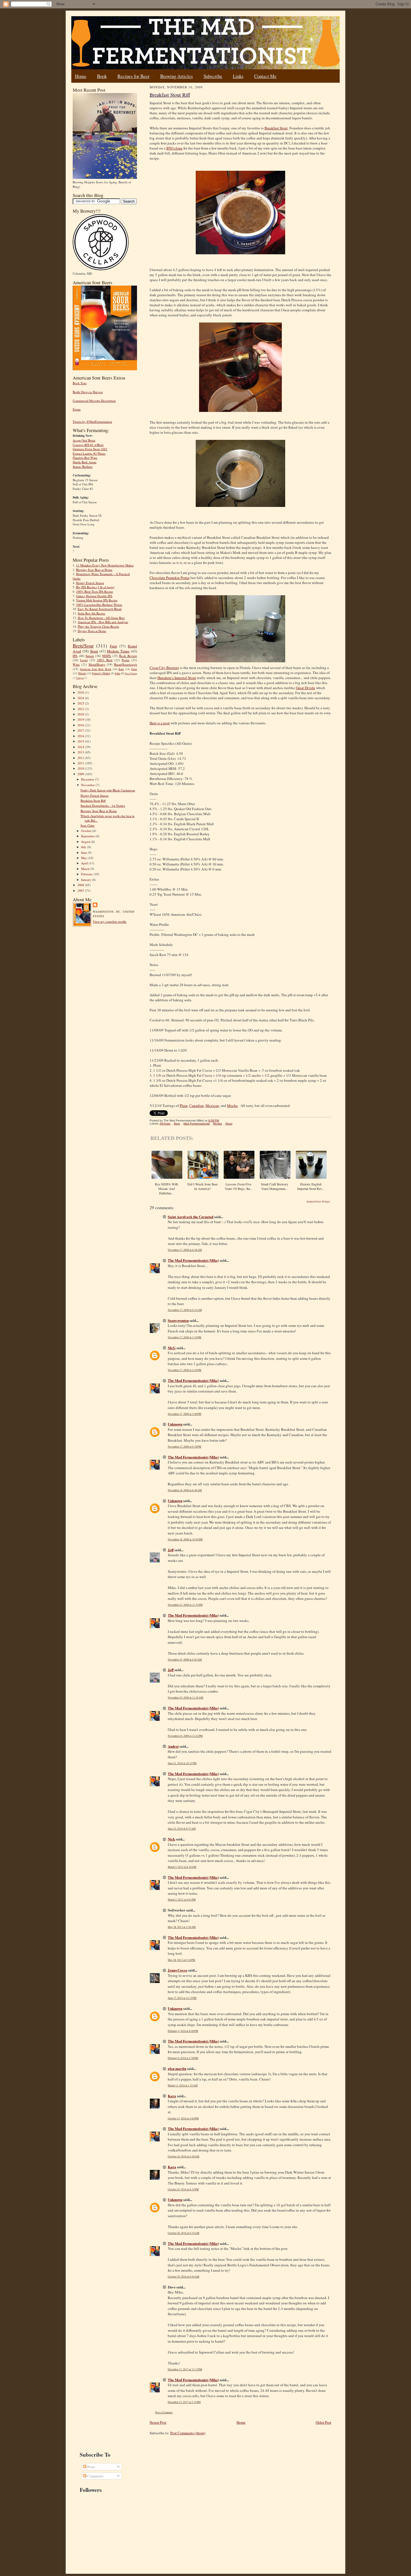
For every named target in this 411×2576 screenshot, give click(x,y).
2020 (81, 714)
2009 (81, 774)
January (87, 880)
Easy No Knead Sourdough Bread (100, 609)
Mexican (212, 1106)
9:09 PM (214, 1120)
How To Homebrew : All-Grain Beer (101, 618)
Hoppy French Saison (90, 583)
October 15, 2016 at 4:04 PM (183, 2118)
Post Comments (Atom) (188, 2433)
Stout (94, 651)
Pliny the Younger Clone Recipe (98, 626)
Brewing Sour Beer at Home (94, 570)
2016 (81, 736)
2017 (81, 730)
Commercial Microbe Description (94, 401)
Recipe (218, 1124)
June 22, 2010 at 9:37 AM (182, 1829)
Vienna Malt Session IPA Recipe (97, 600)
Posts (91, 2467)
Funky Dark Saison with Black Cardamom (108, 790)
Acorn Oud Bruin (84, 440)
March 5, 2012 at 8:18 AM (182, 1867)
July (84, 847)
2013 (81, 752)
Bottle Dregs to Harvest (88, 392)
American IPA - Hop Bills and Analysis (103, 622)
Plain (184, 1106)
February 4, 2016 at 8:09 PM (183, 2031)
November (88, 785)
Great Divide (305, 688)
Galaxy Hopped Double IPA (94, 596)
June (84, 852)
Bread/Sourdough (126, 664)
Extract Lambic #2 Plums (89, 453)
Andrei (173, 1746)
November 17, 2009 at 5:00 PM (185, 1414)
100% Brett (105, 660)
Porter (126, 660)
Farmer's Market (101, 673)
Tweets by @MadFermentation (92, 422)
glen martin (177, 2068)
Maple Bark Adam (85, 462)
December (88, 779)
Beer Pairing (131, 673)
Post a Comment (164, 2412)
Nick (171, 1839)
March (86, 869)
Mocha (232, 1106)
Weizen (82, 673)
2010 (81, 768)
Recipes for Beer (134, 76)
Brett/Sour (83, 646)
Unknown (175, 1424)
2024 (81, 698)
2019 (81, 719)
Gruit (134, 669)
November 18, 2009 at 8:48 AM (185, 1490)
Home (81, 76)
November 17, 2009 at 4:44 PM (185, 1370)
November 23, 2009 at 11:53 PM (185, 1605)
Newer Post (158, 2422)
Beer (177, 1124)
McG (172, 1348)
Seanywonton (178, 1320)
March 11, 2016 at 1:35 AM (183, 2085)
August (86, 842)
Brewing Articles (177, 76)
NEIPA (107, 656)
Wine (76, 664)
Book (102, 76)
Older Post (323, 2422)
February (87, 874)
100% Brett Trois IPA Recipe (95, 591)
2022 (81, 709)
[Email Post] (222, 1120)
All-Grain (165, 1124)
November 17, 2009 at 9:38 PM (185, 1447)
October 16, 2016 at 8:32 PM (183, 2189)
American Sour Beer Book (95, 669)
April (85, 863)
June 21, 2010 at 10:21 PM (182, 1763)
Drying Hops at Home (92, 631)
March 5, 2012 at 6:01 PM (182, 1900)
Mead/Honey (97, 664)
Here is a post (160, 723)
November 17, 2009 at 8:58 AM (185, 1250)
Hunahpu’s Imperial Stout (177, 678)
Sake (118, 673)
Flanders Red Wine (85, 458)
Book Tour (80, 383)
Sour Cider (88, 825)
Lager (84, 660)
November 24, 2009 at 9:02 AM (185, 1660)
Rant (121, 669)
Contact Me (265, 76)
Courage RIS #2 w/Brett (88, 445)
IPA (75, 656)
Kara (172, 2096)
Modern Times (118, 651)
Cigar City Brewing (164, 668)
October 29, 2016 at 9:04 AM (184, 2277)
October (87, 831)
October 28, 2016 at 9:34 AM (184, 2233)
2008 (81, 885)
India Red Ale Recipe (91, 613)
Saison (90, 656)
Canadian (197, 1106)
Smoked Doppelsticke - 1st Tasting (103, 806)
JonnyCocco (178, 1970)
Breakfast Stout (276, 128)
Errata (77, 409)
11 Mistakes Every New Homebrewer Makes (105, 565)
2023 (81, 703)
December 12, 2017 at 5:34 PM (184, 2402)
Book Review (128, 656)
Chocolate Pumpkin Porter (170, 578)
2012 (81, 758)
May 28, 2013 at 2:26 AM (182, 1927)
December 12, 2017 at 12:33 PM (185, 2369)
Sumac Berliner (83, 467)
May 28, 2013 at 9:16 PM (181, 1960)
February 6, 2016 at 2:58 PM (183, 2058)
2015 (81, 741)
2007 (81, 890)
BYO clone (174, 148)
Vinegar (80, 678)
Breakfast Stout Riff (93, 800)
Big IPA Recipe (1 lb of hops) (95, 587)
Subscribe (213, 76)
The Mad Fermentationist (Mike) (193, 1260)
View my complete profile (110, 921)
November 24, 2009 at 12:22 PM (185, 1736)
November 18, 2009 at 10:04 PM (185, 1539)
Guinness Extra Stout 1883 (90, 449)
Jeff (171, 1550)
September (88, 836)
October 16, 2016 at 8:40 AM (184, 2156)
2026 (81, 692)
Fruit (114, 646)
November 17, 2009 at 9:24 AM (185, 1310)
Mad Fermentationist (197, 1124)
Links (238, 76)
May (84, 858)
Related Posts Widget (318, 1202)
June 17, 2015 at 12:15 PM (182, 1998)
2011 (81, 763)
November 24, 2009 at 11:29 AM (186, 1698)
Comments (95, 2476)
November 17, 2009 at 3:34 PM (185, 1337)
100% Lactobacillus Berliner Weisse (99, 605)
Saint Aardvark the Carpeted (191, 1217)
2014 (81, 747)
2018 (81, 725)
